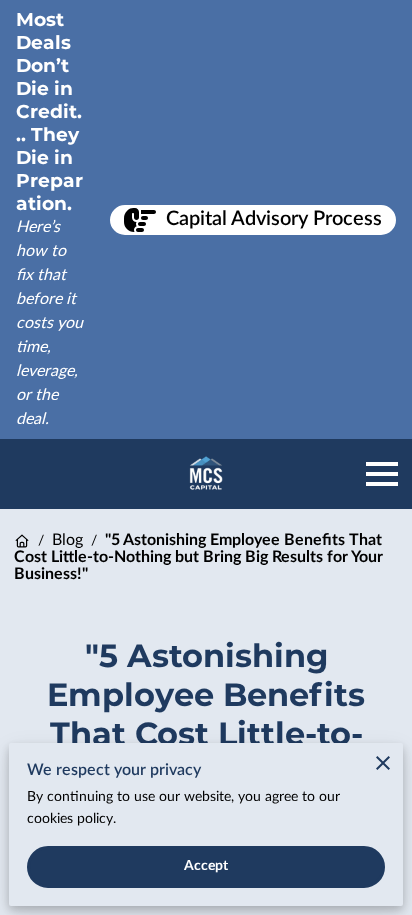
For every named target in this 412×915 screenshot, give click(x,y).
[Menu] (382, 474)
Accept (206, 866)
